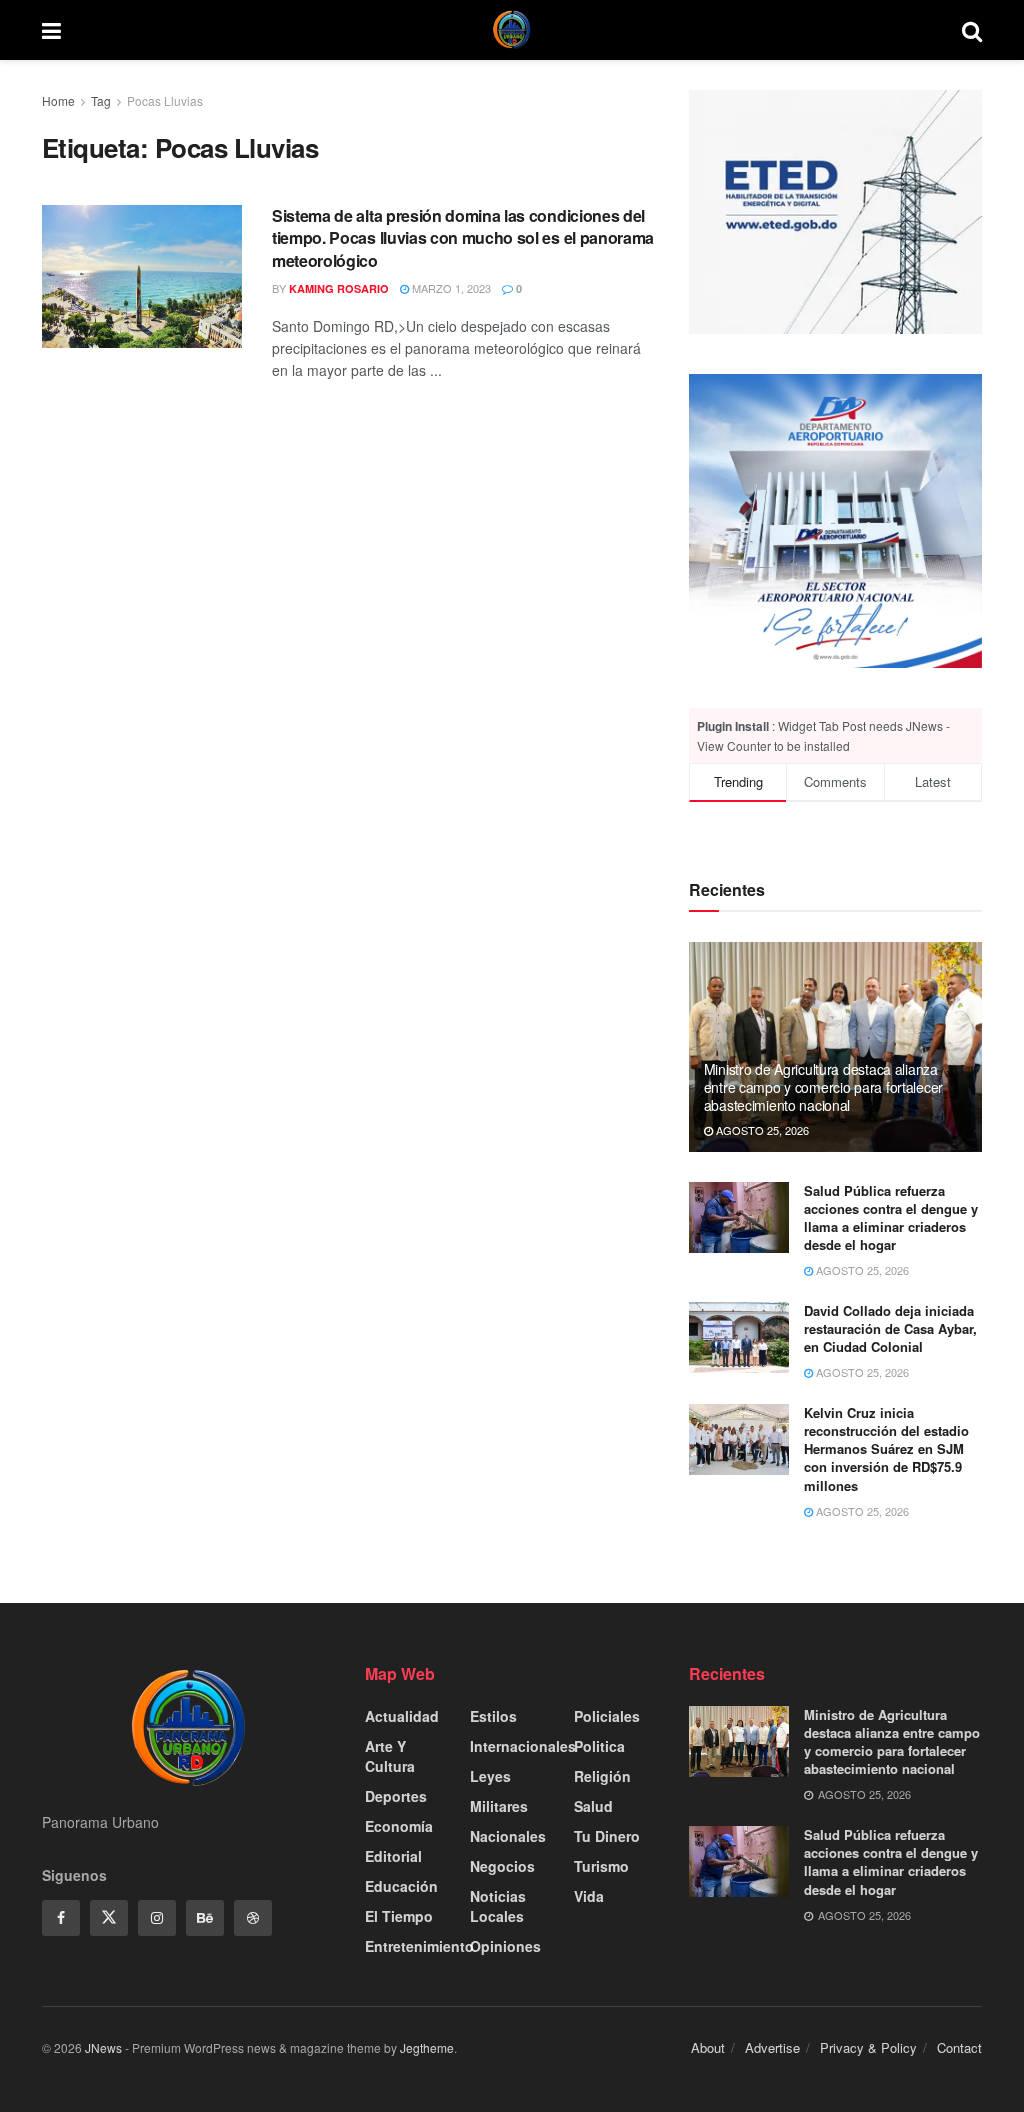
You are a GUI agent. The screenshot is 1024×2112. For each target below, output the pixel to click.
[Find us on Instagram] (157, 1918)
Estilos (493, 1716)
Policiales (607, 1716)
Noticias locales (498, 1906)
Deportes (396, 1796)
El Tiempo (399, 1916)
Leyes (490, 1776)
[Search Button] (972, 30)
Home (58, 100)
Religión (602, 1776)
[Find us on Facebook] (61, 1918)
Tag (101, 100)
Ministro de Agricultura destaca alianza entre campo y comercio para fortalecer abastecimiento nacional (823, 1087)
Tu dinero (607, 1836)
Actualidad (402, 1716)
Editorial (393, 1856)
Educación (401, 1886)
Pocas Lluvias (165, 100)
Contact (959, 2047)
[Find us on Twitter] (109, 1918)
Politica (599, 1746)
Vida (589, 1896)
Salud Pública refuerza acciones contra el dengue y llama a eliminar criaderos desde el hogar (891, 1218)
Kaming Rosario (339, 288)
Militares (499, 1806)
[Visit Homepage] (512, 30)
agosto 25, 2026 (761, 1130)
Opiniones (505, 1946)
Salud (593, 1806)
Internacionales (523, 1746)
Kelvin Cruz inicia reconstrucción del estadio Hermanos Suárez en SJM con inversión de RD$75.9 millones (886, 1449)
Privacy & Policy (868, 2047)
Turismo (601, 1866)
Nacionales (508, 1836)
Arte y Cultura (390, 1756)
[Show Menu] (51, 30)
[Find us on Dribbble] (253, 1918)
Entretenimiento (419, 1946)
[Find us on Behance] (205, 1918)
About (708, 2047)
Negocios (502, 1866)
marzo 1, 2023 (450, 288)
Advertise (772, 2047)
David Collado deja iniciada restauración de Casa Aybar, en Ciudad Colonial (890, 1328)
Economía (399, 1826)
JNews (103, 2047)
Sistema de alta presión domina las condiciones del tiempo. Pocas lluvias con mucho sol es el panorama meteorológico (463, 238)
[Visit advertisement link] (835, 520)
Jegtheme (427, 2047)
